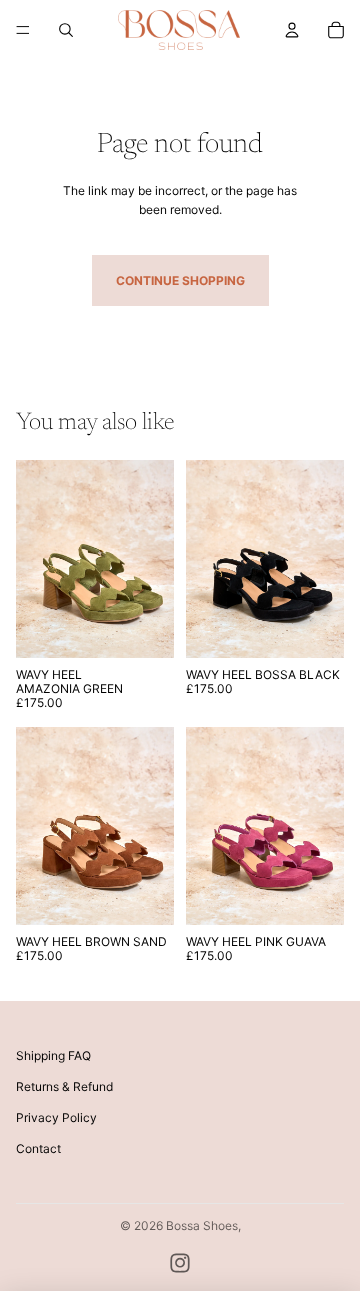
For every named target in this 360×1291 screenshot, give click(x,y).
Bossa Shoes (202, 1225)
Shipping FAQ (53, 1055)
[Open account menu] (292, 30)
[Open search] (66, 30)
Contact (38, 1148)
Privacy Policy (56, 1117)
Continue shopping (180, 280)
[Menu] (23, 30)
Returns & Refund (64, 1086)
